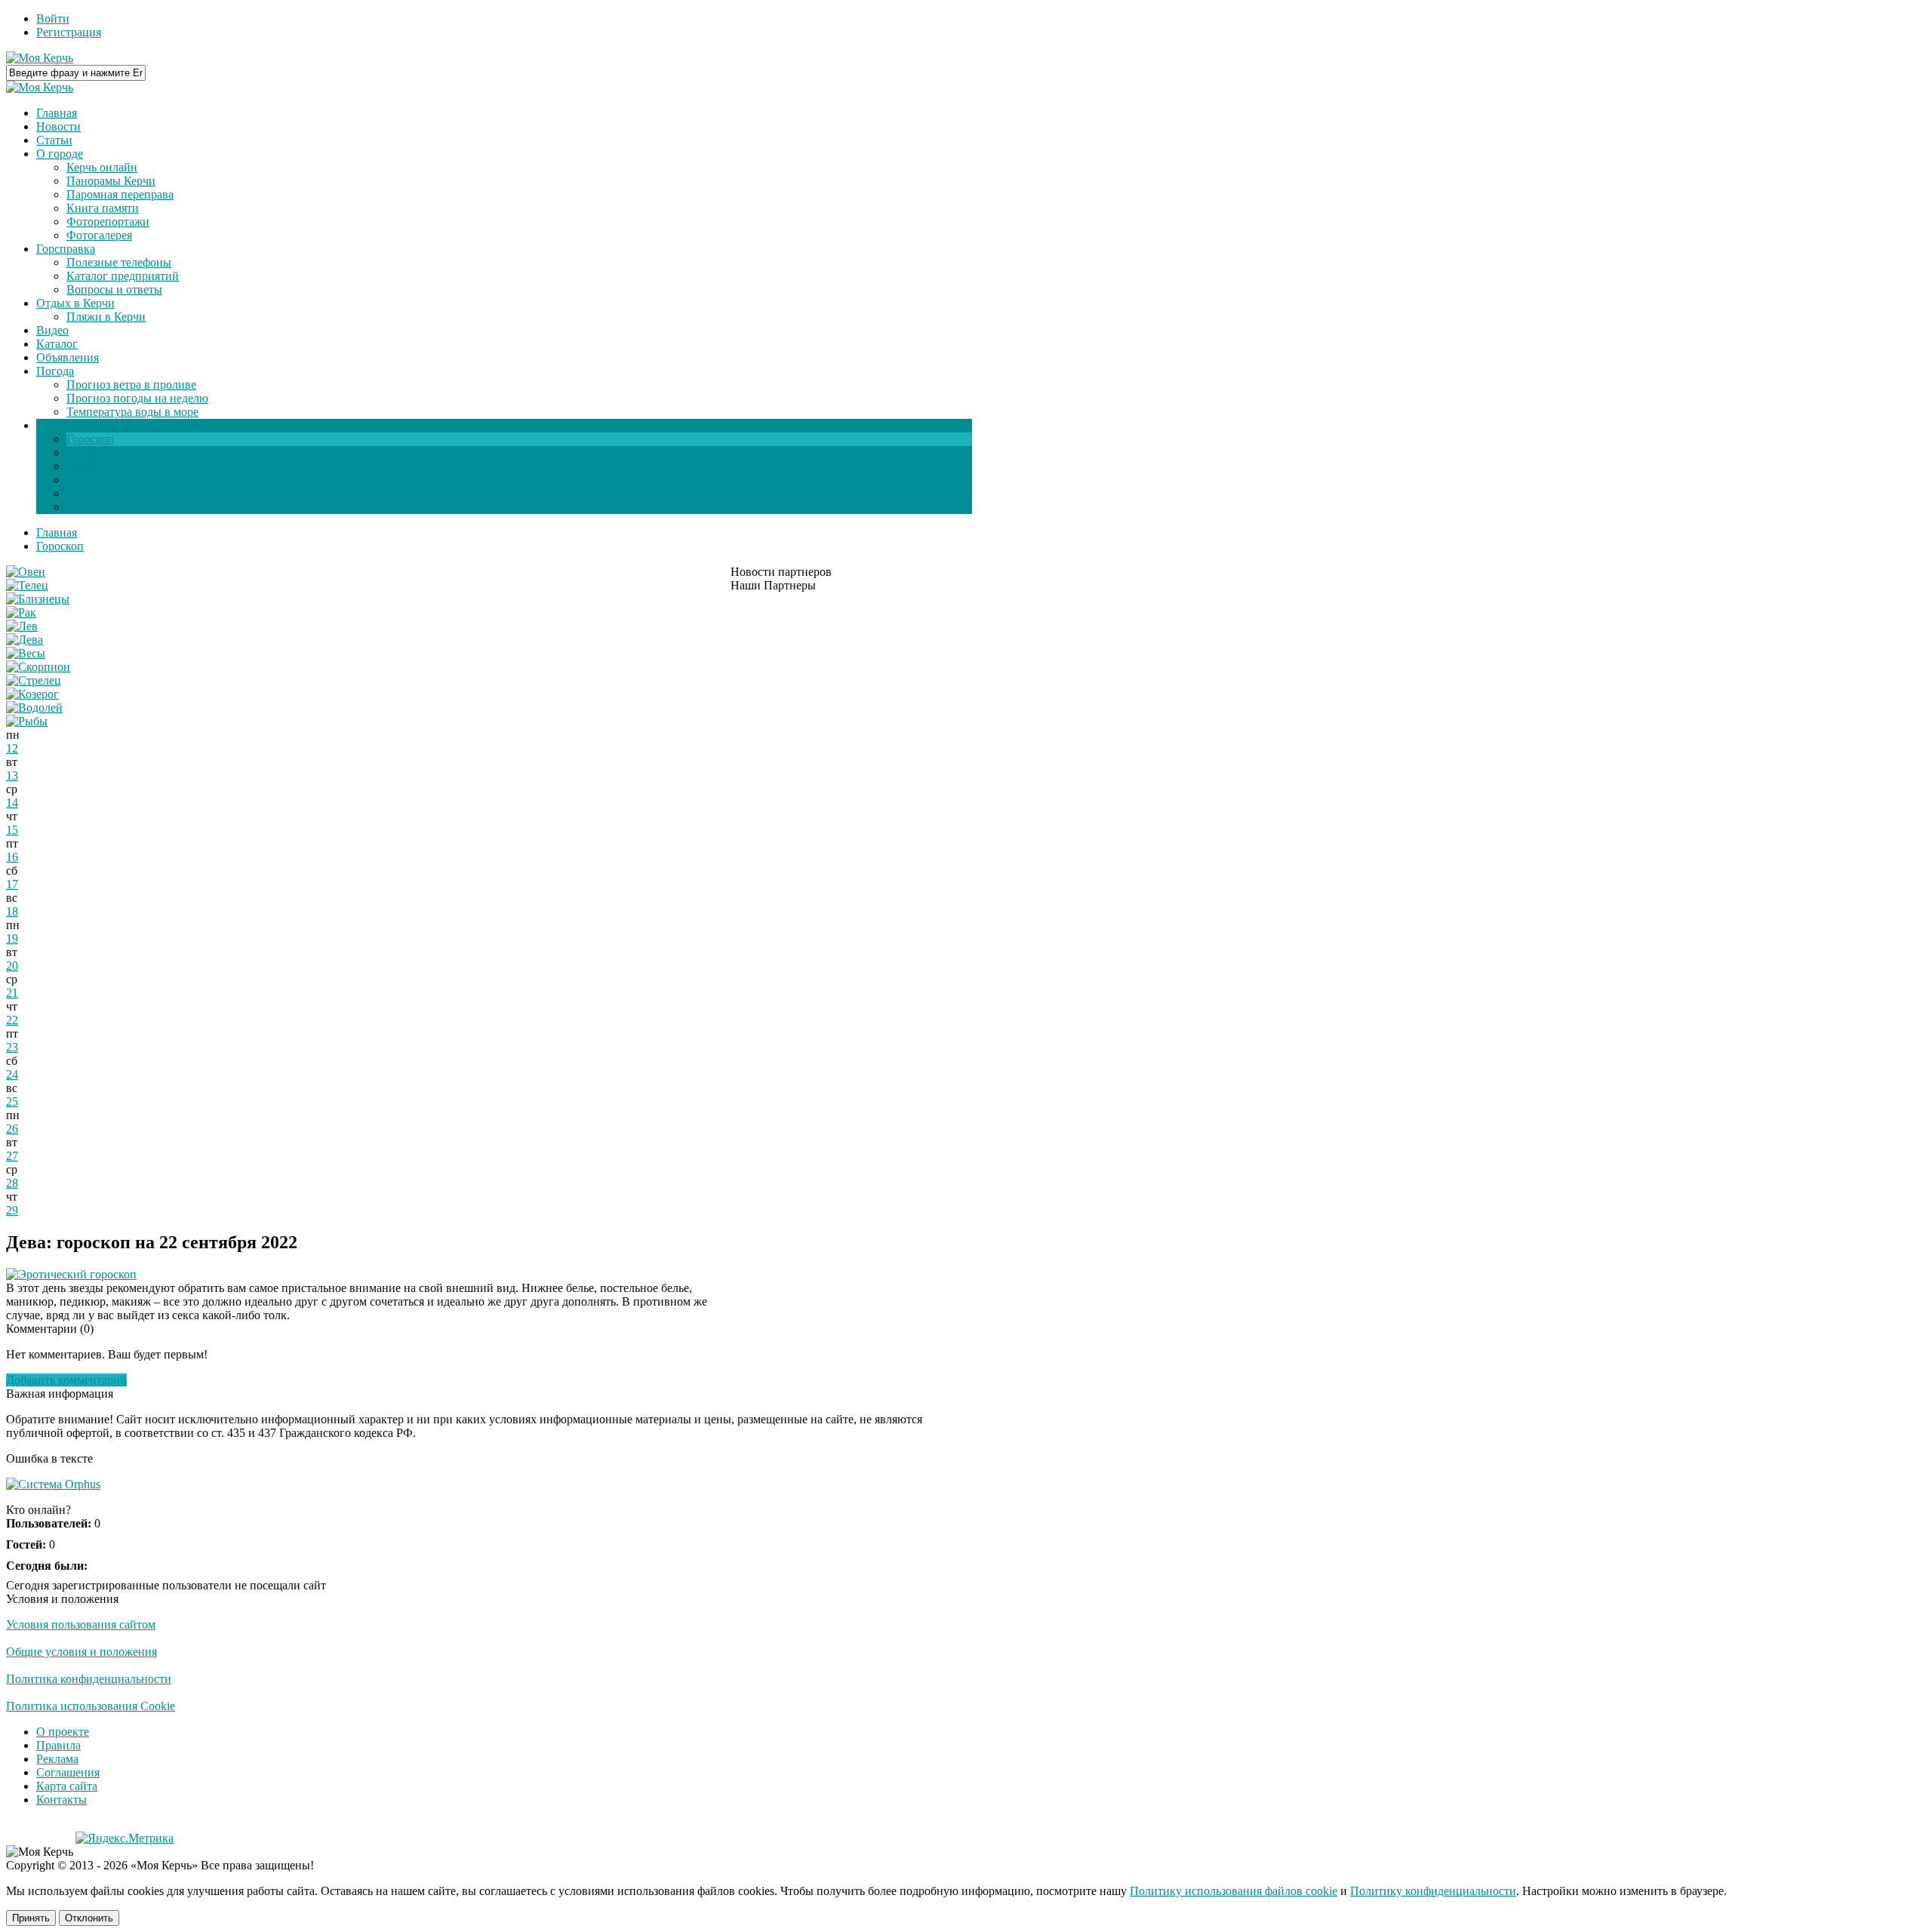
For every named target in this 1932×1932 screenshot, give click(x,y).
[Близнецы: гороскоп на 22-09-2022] (38, 599)
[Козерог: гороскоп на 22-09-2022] (32, 694)
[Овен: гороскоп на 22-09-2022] (26, 572)
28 (12, 1183)
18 (12, 911)
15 (12, 830)
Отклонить (89, 1918)
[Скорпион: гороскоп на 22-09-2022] (38, 667)
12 (12, 748)
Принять (31, 1918)
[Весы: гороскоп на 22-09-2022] (26, 653)
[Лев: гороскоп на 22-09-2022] (22, 626)
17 (12, 884)
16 (12, 857)
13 (12, 775)
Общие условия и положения (82, 1652)
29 (12, 1210)
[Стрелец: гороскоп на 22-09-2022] (34, 680)
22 (12, 1020)
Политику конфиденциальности (1433, 1891)
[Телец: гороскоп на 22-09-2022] (27, 585)
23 (12, 1047)
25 (12, 1101)
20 (12, 966)
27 (12, 1156)
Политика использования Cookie (91, 1706)
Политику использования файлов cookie (1234, 1891)
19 (12, 938)
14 (12, 803)
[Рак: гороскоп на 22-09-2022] (21, 612)
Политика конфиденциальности (89, 1679)
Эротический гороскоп (77, 1274)
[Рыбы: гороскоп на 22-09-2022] (27, 721)
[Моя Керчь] (40, 58)
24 (12, 1074)
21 (12, 993)
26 (12, 1129)
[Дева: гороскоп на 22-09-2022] (25, 640)
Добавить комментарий (66, 1380)
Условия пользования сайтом (81, 1624)
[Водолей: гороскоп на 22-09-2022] (34, 708)
